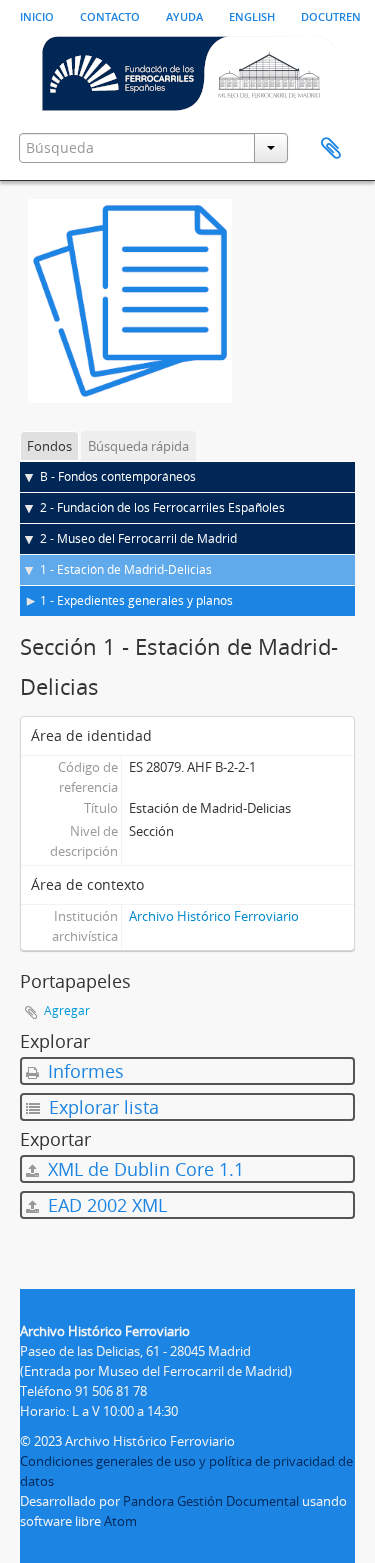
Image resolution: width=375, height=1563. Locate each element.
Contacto (110, 15)
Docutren (331, 15)
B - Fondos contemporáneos (118, 476)
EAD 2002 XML (105, 1205)
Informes (83, 1071)
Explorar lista (101, 1107)
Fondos (49, 446)
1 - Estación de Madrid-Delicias (126, 569)
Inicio (37, 15)
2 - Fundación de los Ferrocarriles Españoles (162, 507)
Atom (120, 1521)
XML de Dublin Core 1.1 (143, 1169)
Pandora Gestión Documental (211, 1501)
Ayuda (184, 15)
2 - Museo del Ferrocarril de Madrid (138, 538)
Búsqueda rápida (138, 446)
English (252, 15)
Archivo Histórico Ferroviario (214, 916)
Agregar (67, 1010)
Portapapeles (331, 149)
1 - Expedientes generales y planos (136, 600)
